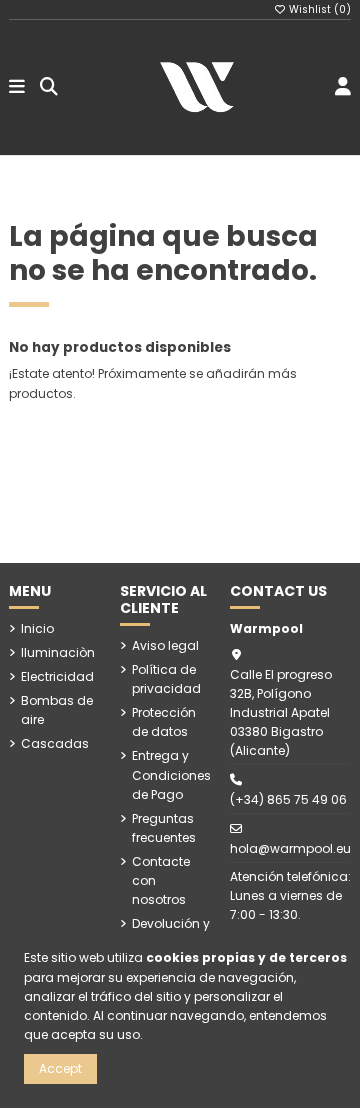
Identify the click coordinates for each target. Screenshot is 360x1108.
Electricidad (57, 676)
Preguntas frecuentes (164, 828)
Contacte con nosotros (161, 880)
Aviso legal (165, 645)
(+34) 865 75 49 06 (288, 799)
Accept (60, 1068)
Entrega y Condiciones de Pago (171, 774)
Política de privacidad (166, 679)
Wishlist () (318, 9)
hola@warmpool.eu (290, 848)
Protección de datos (164, 722)
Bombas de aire (57, 710)
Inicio (37, 628)
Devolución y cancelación (171, 933)
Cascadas (55, 743)
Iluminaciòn (58, 652)
